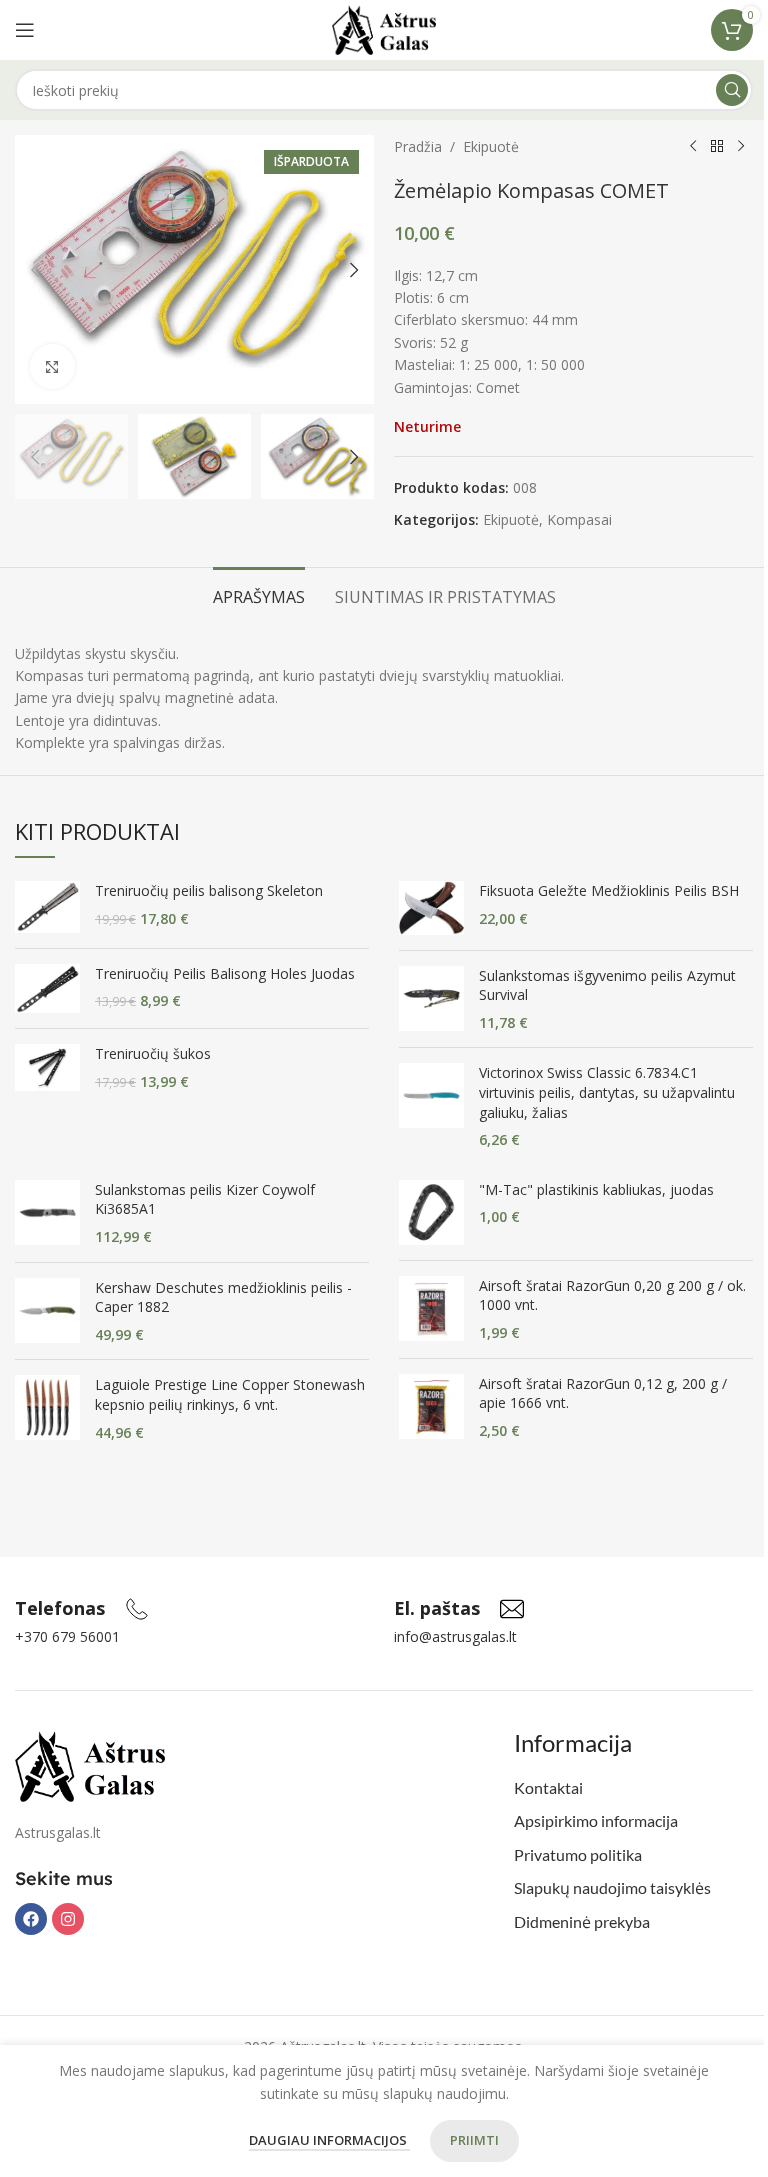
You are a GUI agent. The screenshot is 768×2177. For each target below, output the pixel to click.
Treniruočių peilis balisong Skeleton (209, 890)
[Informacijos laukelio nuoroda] (82, 1609)
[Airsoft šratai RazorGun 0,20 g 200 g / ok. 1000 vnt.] (431, 1309)
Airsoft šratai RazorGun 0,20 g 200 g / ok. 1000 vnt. (612, 1295)
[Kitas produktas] (741, 147)
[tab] (259, 595)
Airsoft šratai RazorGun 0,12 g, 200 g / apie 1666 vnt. (603, 1393)
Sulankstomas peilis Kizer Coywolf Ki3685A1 (205, 1199)
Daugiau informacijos (329, 2140)
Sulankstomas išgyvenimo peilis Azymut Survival (607, 985)
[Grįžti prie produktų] (717, 147)
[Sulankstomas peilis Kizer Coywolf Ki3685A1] (47, 1213)
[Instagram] (68, 1919)
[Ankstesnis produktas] (693, 147)
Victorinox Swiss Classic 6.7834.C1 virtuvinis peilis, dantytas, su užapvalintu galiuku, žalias (607, 1092)
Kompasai (579, 519)
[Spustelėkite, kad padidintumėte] (52, 366)
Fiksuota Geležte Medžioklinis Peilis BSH (609, 890)
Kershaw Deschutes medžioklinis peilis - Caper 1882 (223, 1297)
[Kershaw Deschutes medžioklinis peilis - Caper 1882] (47, 1311)
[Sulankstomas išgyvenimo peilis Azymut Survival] (431, 999)
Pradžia (418, 146)
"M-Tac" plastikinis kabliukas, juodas (596, 1189)
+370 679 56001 (67, 1636)
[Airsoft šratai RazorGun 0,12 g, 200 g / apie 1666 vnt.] (431, 1407)
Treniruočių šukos (153, 1053)
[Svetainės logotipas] (384, 28)
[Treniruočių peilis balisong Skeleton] (47, 906)
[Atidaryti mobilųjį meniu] (25, 30)
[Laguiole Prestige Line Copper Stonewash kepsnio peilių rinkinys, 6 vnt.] (47, 1408)
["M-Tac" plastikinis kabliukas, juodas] (431, 1212)
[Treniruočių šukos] (47, 1067)
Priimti (474, 2140)
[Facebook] (31, 1919)
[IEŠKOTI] (732, 90)
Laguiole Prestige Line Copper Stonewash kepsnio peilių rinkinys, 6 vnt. (230, 1394)
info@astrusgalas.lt (455, 1636)
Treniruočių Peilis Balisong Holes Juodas (225, 973)
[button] (35, 270)
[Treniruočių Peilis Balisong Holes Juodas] (47, 988)
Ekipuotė (491, 146)
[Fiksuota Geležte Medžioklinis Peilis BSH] (431, 907)
